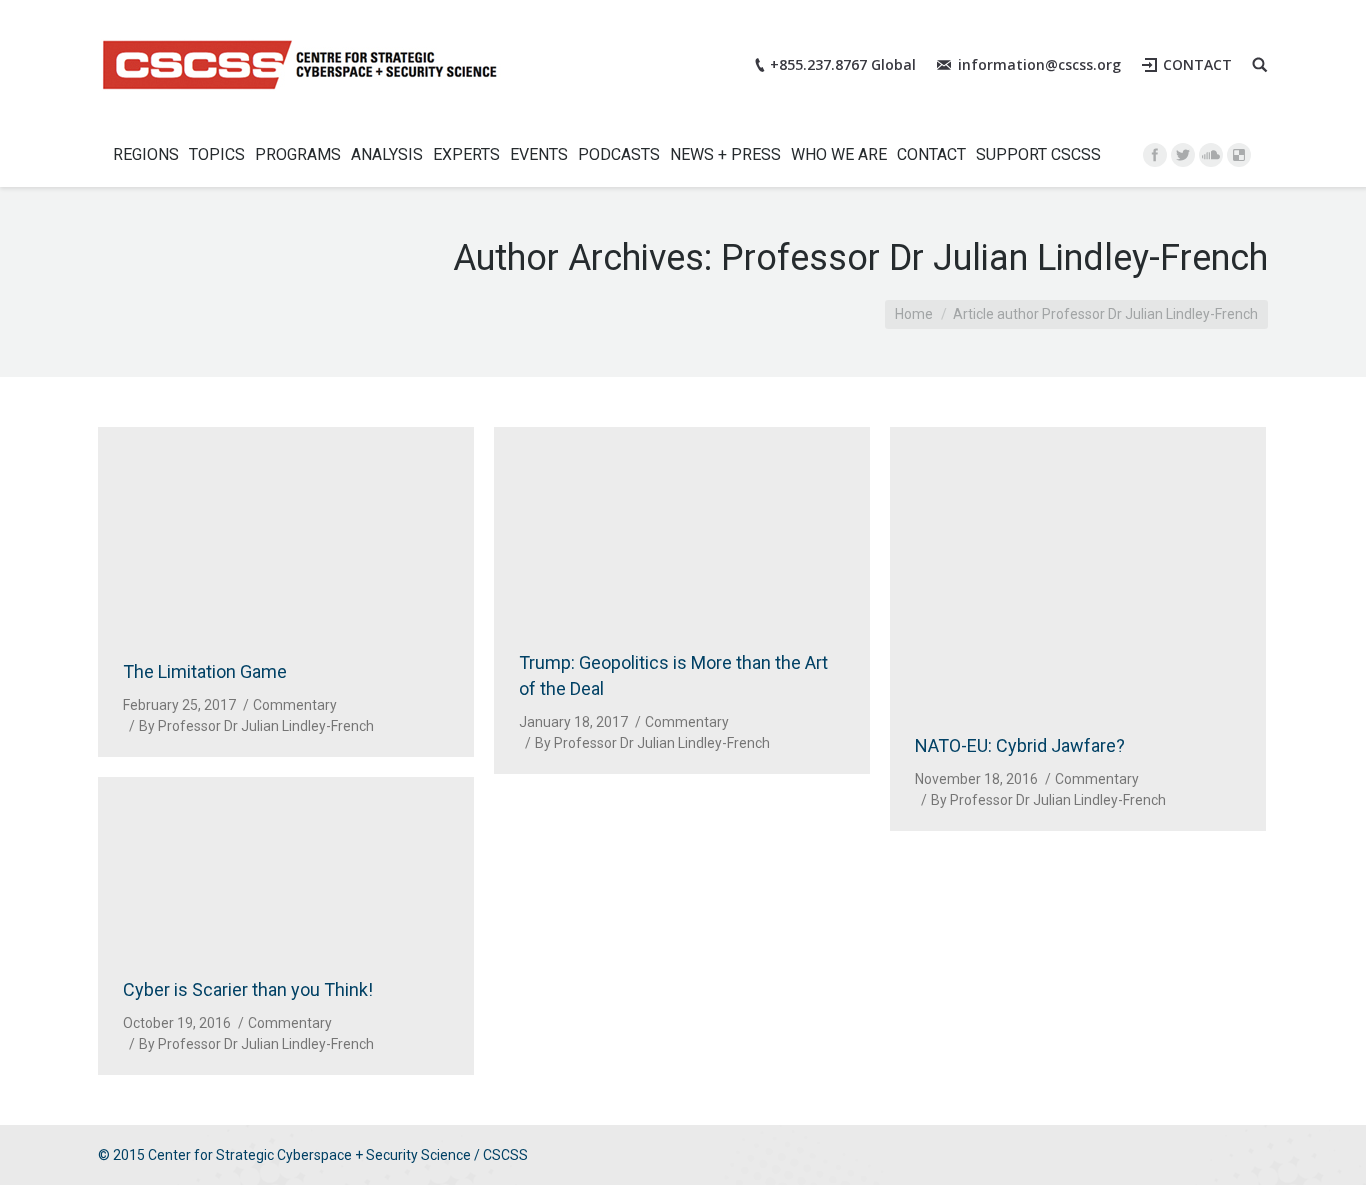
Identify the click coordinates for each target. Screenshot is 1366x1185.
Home (914, 314)
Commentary (295, 705)
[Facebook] (1155, 155)
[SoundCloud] (1211, 155)
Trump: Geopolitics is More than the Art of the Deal (673, 675)
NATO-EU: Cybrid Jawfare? (1020, 745)
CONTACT (1197, 64)
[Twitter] (1183, 155)
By (256, 726)
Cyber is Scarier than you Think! (248, 989)
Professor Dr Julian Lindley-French (994, 258)
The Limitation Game (205, 671)
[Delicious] (1239, 155)
